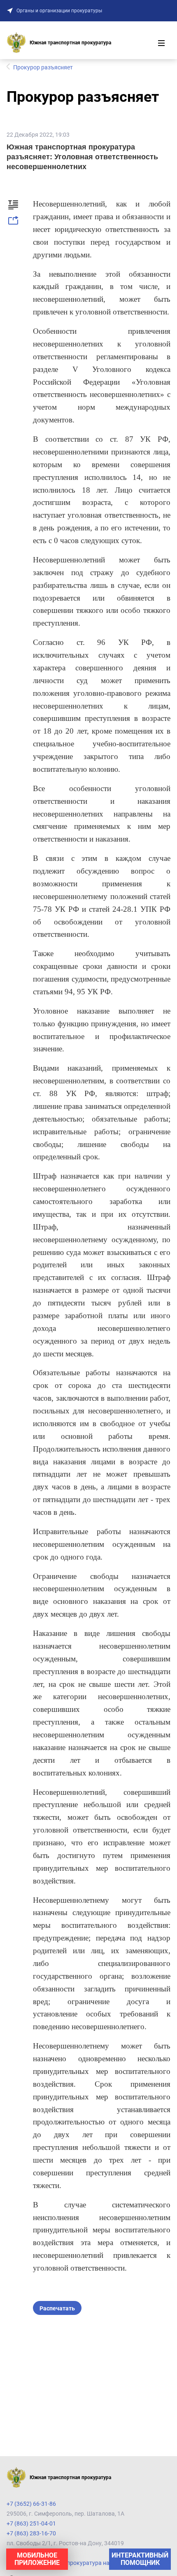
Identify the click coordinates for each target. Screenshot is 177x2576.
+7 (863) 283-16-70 (31, 2533)
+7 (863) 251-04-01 (31, 2523)
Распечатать (57, 2308)
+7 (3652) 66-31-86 (31, 2504)
